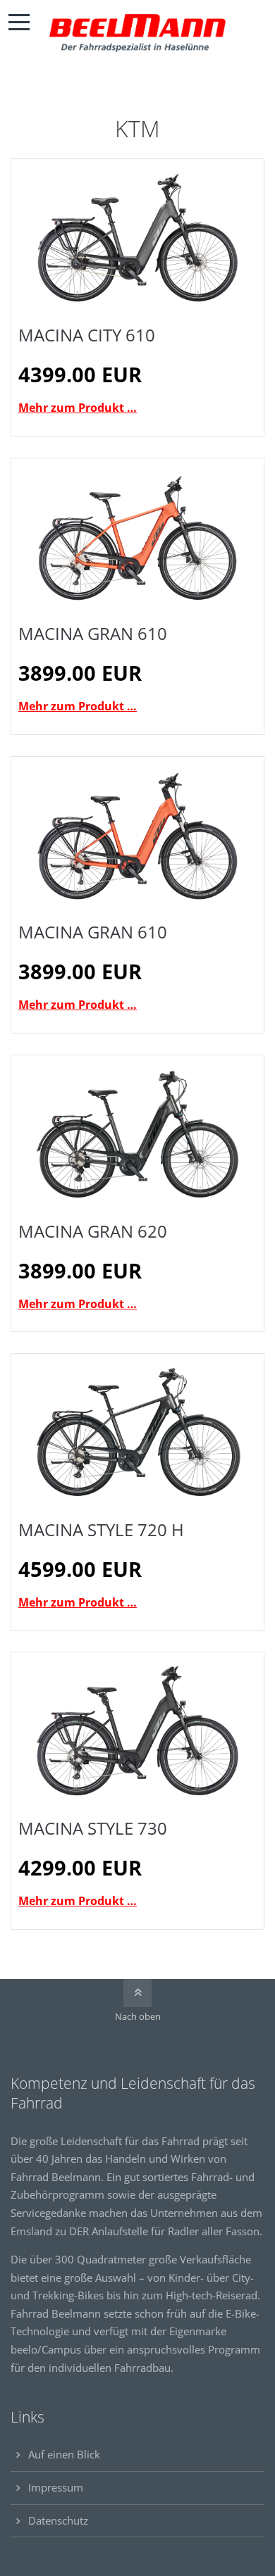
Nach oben (138, 2016)
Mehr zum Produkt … (78, 408)
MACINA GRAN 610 (93, 633)
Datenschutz (58, 2520)
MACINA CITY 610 (87, 335)
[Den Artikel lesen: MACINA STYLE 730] (137, 1731)
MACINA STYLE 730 (93, 1828)
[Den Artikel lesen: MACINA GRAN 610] (137, 537)
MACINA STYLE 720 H (101, 1529)
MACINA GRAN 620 (93, 1231)
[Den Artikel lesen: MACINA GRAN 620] (137, 1134)
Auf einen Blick (64, 2454)
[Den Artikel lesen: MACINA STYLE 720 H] (137, 1432)
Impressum (56, 2487)
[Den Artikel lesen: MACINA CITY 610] (137, 238)
